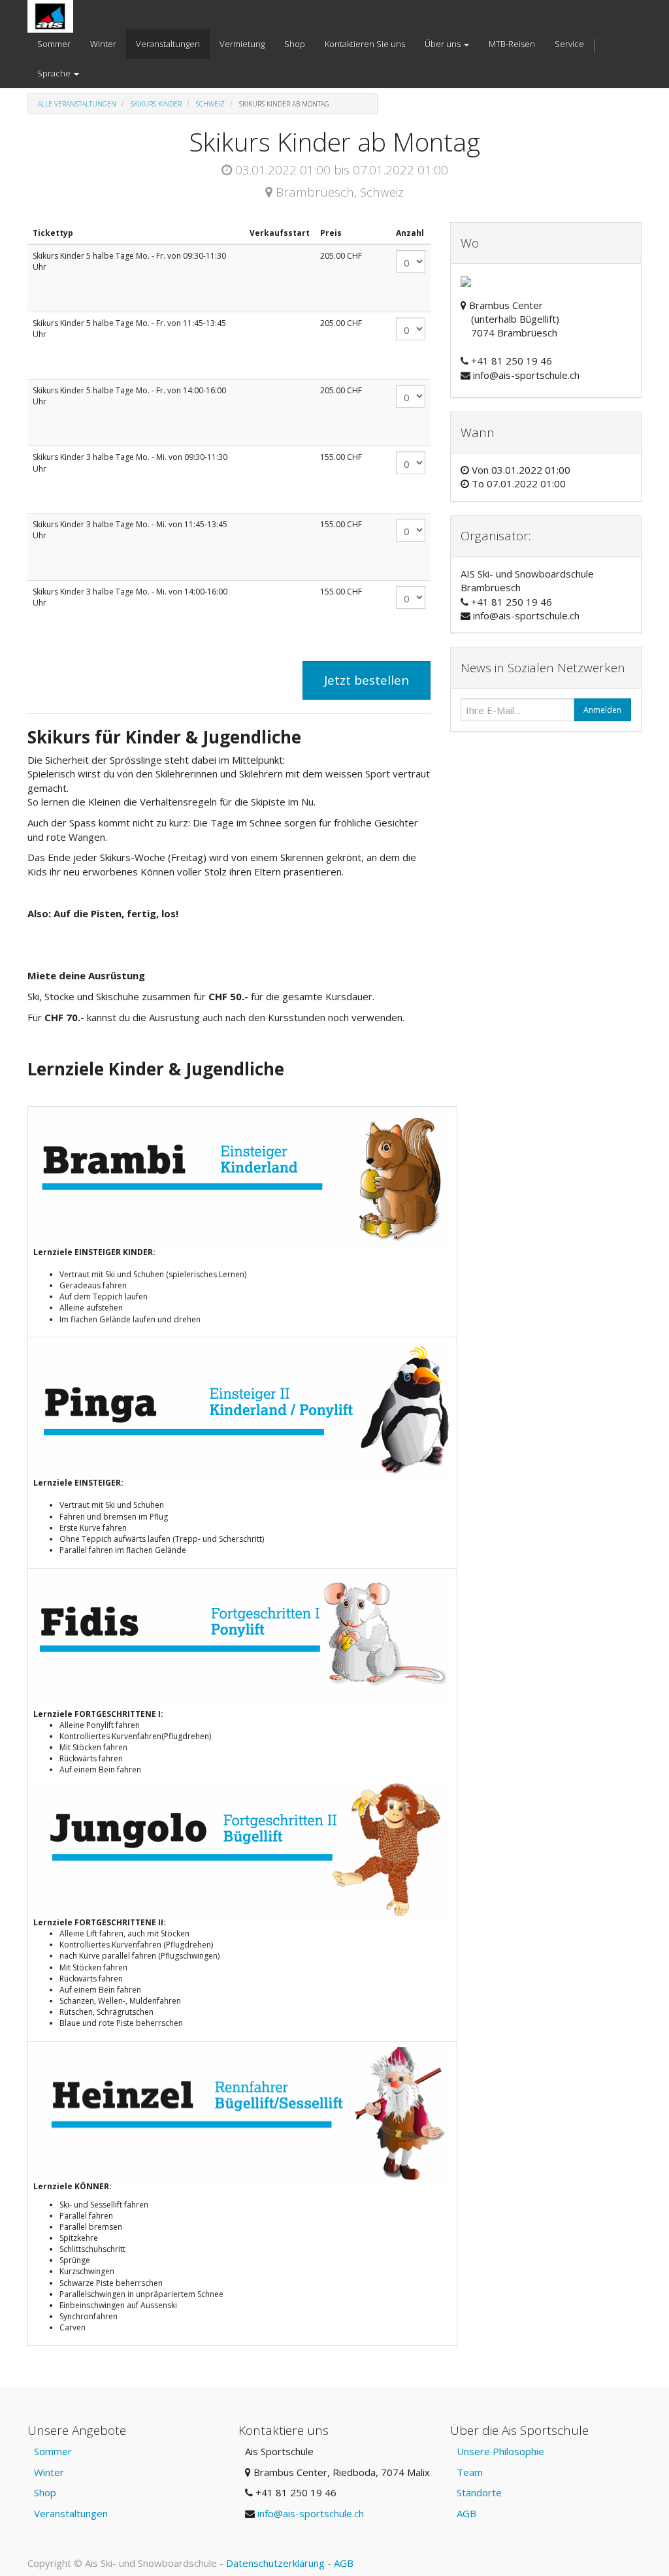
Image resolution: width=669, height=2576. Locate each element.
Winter (49, 2472)
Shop (45, 2492)
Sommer (53, 2451)
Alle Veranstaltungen (77, 104)
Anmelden (602, 710)
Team (470, 2472)
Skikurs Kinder (156, 104)
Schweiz (210, 104)
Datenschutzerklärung (275, 2563)
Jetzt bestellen (367, 680)
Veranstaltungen (71, 2513)
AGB (466, 2513)
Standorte (479, 2492)
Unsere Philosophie (500, 2451)
